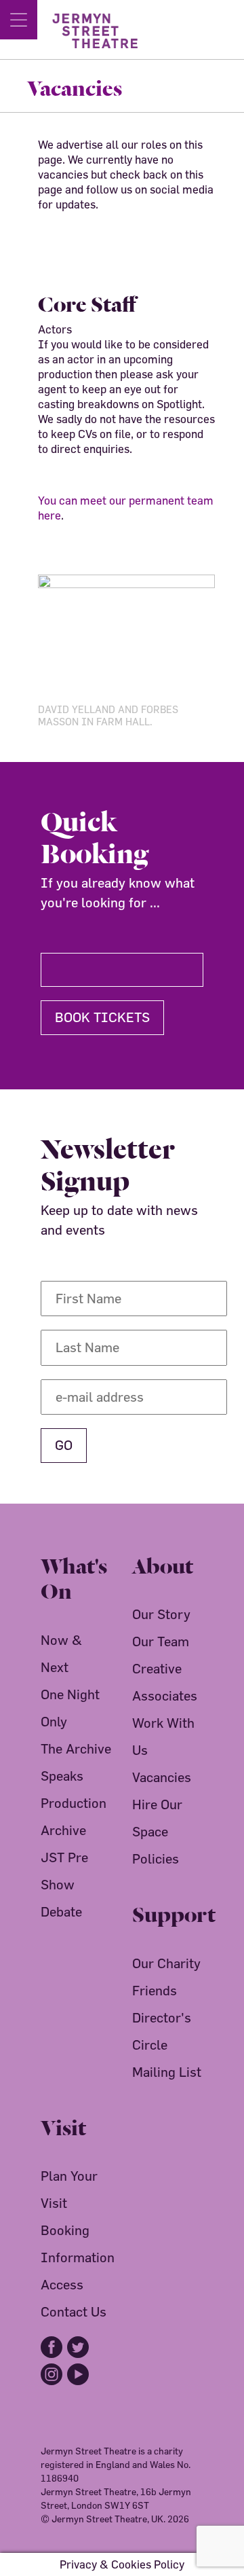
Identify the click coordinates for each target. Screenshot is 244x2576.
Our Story (161, 1614)
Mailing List (167, 2072)
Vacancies (162, 1777)
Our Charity (166, 1963)
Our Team (161, 1641)
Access (62, 2284)
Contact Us (74, 2311)
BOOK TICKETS (102, 1017)
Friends (155, 1990)
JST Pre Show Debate (64, 1884)
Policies (156, 1858)
